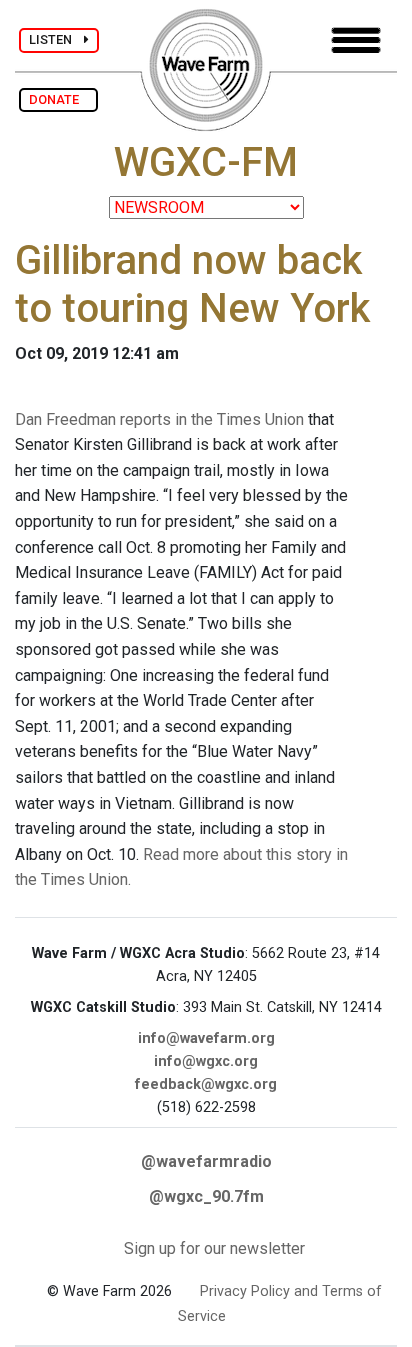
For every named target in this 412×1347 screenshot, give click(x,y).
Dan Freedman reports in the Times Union (159, 419)
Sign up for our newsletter (214, 1248)
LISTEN (56, 39)
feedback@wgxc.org (206, 1084)
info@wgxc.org (206, 1061)
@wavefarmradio (206, 1161)
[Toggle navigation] (356, 40)
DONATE (58, 99)
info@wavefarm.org (206, 1038)
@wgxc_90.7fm (206, 1196)
